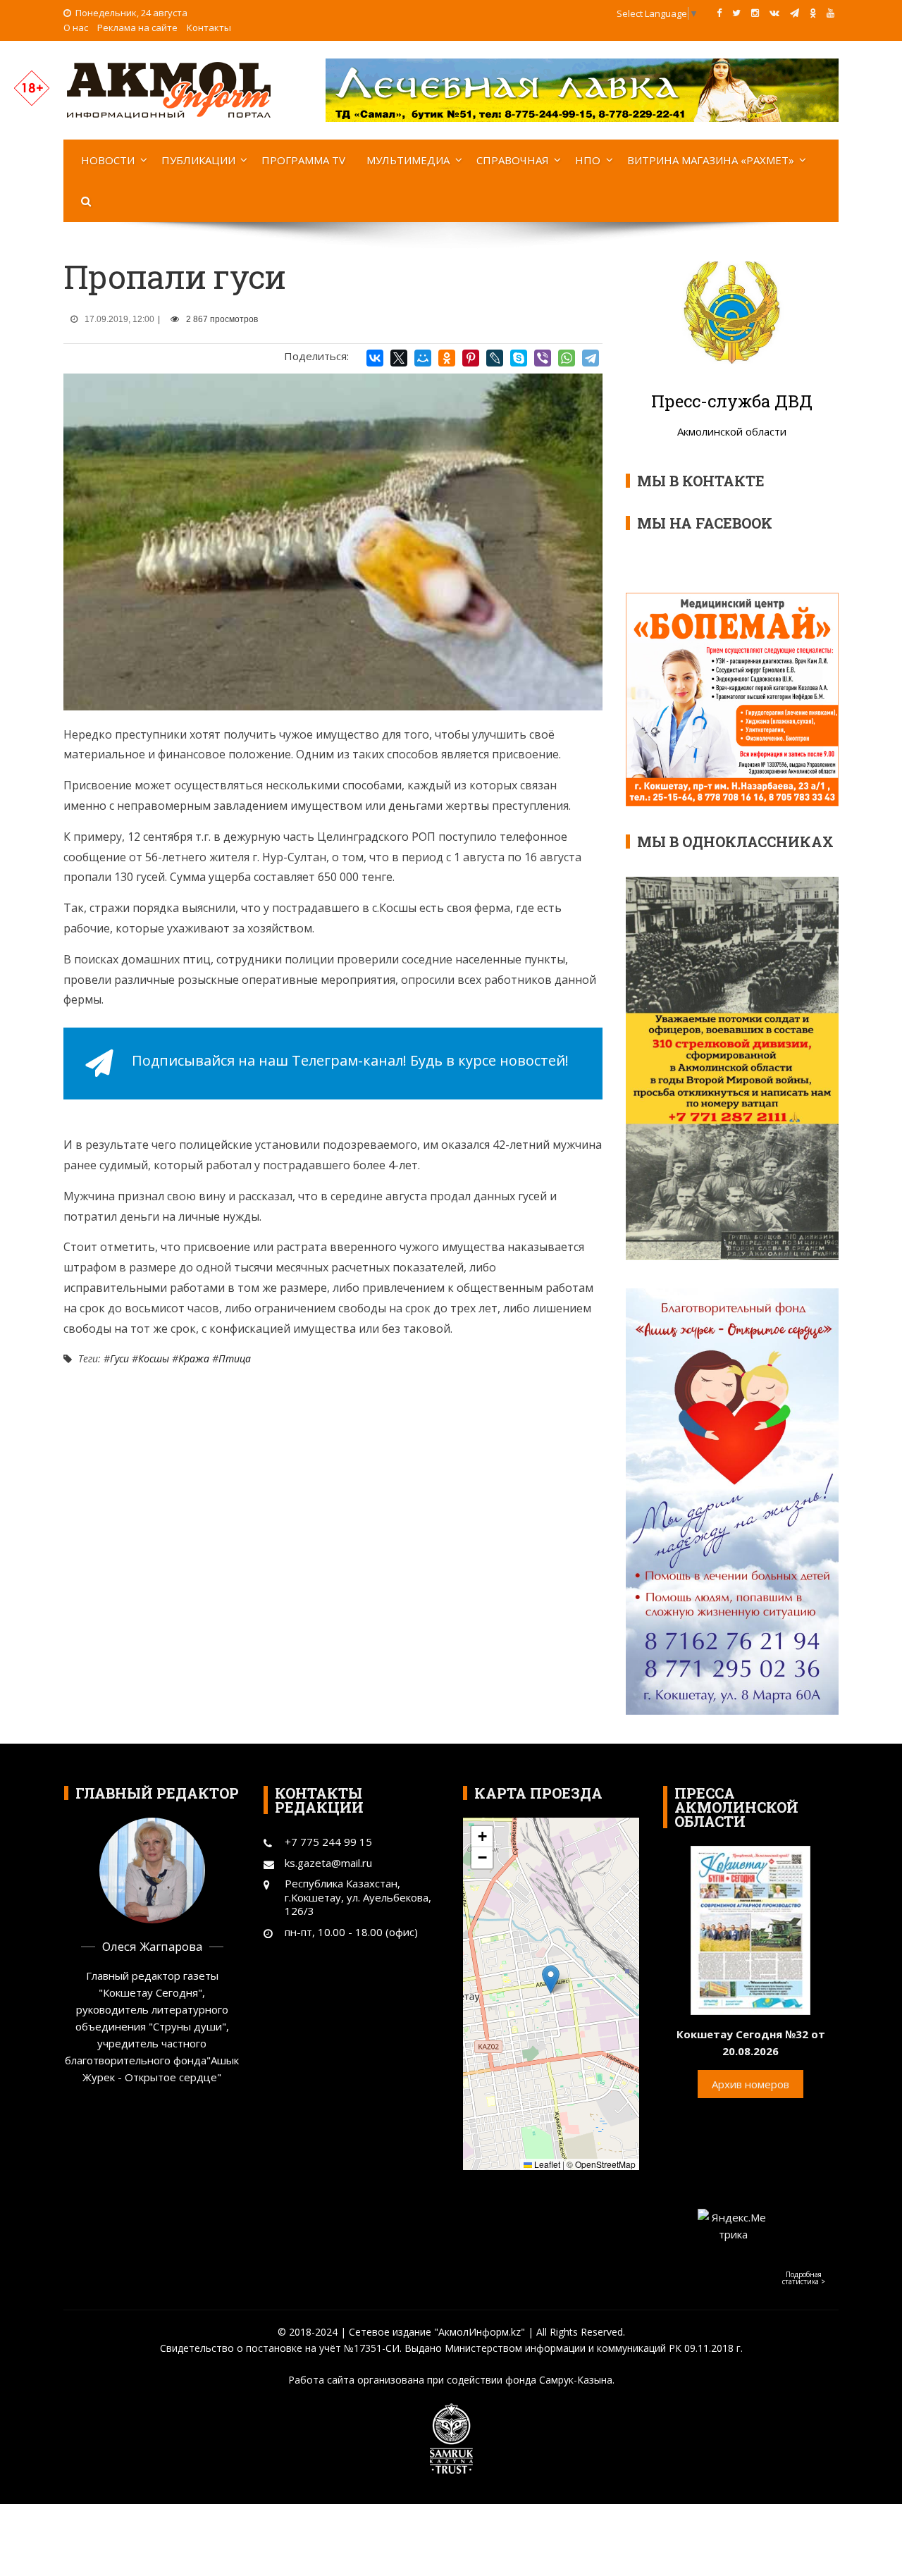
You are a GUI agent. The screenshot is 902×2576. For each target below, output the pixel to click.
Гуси (119, 1358)
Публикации (198, 160)
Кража (194, 1358)
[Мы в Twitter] (736, 13)
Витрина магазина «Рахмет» (711, 160)
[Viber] (543, 358)
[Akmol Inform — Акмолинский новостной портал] (169, 89)
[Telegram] (591, 358)
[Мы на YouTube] (830, 13)
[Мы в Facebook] (719, 13)
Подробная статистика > (804, 2278)
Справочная (513, 160)
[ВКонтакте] (375, 358)
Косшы (154, 1358)
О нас (76, 27)
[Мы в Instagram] (755, 13)
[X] (399, 358)
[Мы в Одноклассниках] (813, 13)
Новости (108, 160)
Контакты (209, 27)
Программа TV (303, 160)
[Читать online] (750, 1929)
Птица (235, 1358)
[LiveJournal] (495, 358)
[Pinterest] (471, 358)
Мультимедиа (408, 160)
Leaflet (546, 2164)
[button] (551, 1979)
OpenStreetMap (605, 2164)
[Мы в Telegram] (795, 13)
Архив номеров (750, 2084)
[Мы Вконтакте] (774, 13)
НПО (588, 160)
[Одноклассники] (447, 358)
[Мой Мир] (423, 358)
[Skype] (519, 358)
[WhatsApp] (567, 358)
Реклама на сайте (137, 27)
